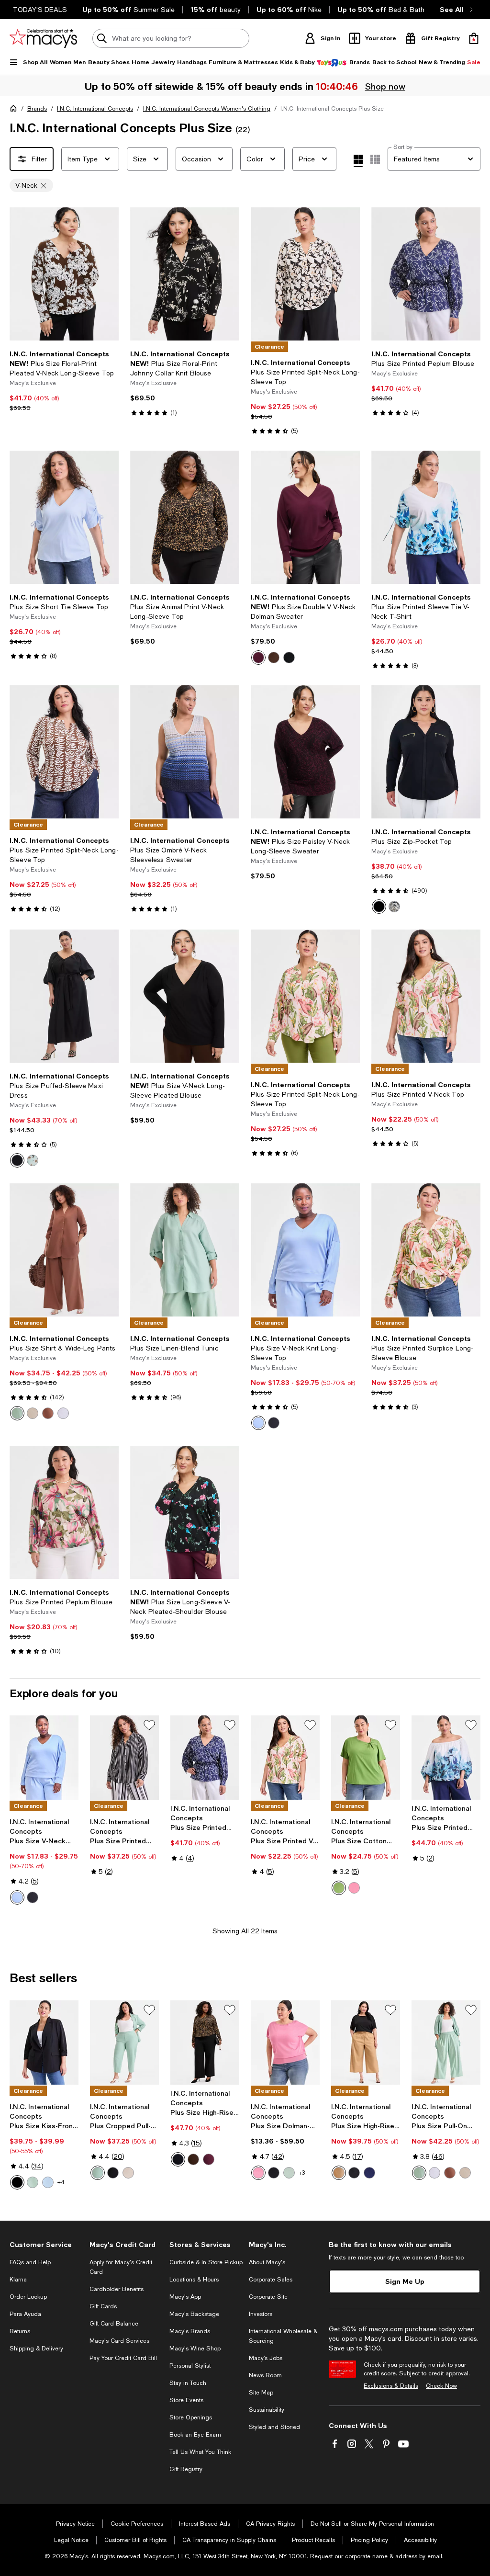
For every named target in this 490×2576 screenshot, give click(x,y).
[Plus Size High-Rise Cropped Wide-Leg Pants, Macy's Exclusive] (366, 2043)
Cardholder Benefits (117, 2289)
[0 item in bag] (474, 38)
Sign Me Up (405, 2281)
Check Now (441, 2386)
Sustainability (267, 2410)
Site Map (261, 2393)
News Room (265, 2375)
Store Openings (191, 2417)
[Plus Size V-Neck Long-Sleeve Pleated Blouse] (185, 996)
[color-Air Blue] (258, 1423)
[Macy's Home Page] (43, 38)
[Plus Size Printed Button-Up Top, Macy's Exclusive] (124, 1758)
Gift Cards (103, 2306)
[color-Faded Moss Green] (17, 1413)
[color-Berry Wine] (258, 658)
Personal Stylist (190, 2366)
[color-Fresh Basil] (339, 1888)
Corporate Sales (271, 2280)
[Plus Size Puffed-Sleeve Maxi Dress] (64, 996)
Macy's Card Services (119, 2341)
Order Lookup (28, 2297)
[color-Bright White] (63, 1413)
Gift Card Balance (114, 2324)
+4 (61, 2182)
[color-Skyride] (48, 2182)
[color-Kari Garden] (33, 1160)
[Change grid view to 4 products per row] (358, 161)
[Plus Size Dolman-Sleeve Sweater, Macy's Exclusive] (285, 2043)
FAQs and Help (30, 2262)
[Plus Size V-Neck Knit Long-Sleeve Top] (305, 1250)
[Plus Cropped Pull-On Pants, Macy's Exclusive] (124, 2043)
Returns (20, 2331)
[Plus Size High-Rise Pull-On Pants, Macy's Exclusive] (205, 2043)
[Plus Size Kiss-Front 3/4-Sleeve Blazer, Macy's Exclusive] (44, 2043)
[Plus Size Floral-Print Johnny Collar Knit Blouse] (185, 274)
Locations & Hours (194, 2280)
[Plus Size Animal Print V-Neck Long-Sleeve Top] (185, 517)
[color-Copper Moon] (48, 1413)
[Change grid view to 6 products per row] (375, 159)
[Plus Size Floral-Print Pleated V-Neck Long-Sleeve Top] (64, 274)
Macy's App (185, 2297)
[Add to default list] (149, 1725)
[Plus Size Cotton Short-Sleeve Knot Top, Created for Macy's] (366, 1758)
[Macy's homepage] (15, 110)
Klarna (18, 2280)
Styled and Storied (274, 2427)
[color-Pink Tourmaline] (354, 1888)
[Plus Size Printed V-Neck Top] (426, 996)
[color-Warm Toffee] (339, 2173)
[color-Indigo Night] (369, 2173)
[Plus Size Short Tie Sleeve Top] (64, 517)
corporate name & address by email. (394, 2556)
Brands (37, 109)
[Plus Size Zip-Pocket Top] (426, 752)
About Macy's (267, 2262)
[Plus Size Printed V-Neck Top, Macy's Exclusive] (285, 1758)
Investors (261, 2314)
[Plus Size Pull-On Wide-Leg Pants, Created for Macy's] (446, 2043)
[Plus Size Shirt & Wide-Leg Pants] (64, 1250)
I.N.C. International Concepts (95, 109)
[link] (64, 381)
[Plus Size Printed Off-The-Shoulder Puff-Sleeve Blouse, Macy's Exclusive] (446, 1758)
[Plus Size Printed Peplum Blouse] (426, 274)
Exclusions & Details (391, 2386)
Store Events (186, 2400)
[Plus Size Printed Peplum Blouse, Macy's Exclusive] (205, 1758)
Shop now (385, 86)
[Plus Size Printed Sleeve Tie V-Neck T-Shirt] (426, 517)
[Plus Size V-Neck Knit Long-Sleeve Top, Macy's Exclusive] (44, 1758)
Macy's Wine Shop (195, 2349)
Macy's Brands (190, 2331)
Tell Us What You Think (200, 2452)
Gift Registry (186, 2469)
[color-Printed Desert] (394, 907)
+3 (302, 2173)
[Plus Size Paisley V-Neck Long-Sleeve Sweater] (305, 752)
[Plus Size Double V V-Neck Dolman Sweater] (305, 517)
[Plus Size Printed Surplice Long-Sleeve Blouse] (426, 1250)
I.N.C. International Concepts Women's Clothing (207, 109)
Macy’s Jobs (266, 2358)
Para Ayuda (25, 2314)
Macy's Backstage (194, 2314)
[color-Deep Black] (289, 658)
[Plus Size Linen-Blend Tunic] (185, 1250)
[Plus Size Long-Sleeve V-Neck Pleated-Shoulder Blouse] (185, 1512)
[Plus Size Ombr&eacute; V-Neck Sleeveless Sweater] (185, 752)
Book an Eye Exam (195, 2435)
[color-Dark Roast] (274, 658)
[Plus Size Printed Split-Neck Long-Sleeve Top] (305, 274)
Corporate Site (268, 2297)
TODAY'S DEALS (40, 10)
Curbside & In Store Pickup (206, 2262)
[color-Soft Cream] (33, 1413)
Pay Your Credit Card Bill (123, 2358)
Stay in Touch (188, 2383)
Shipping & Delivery (36, 2349)
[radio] (258, 658)
